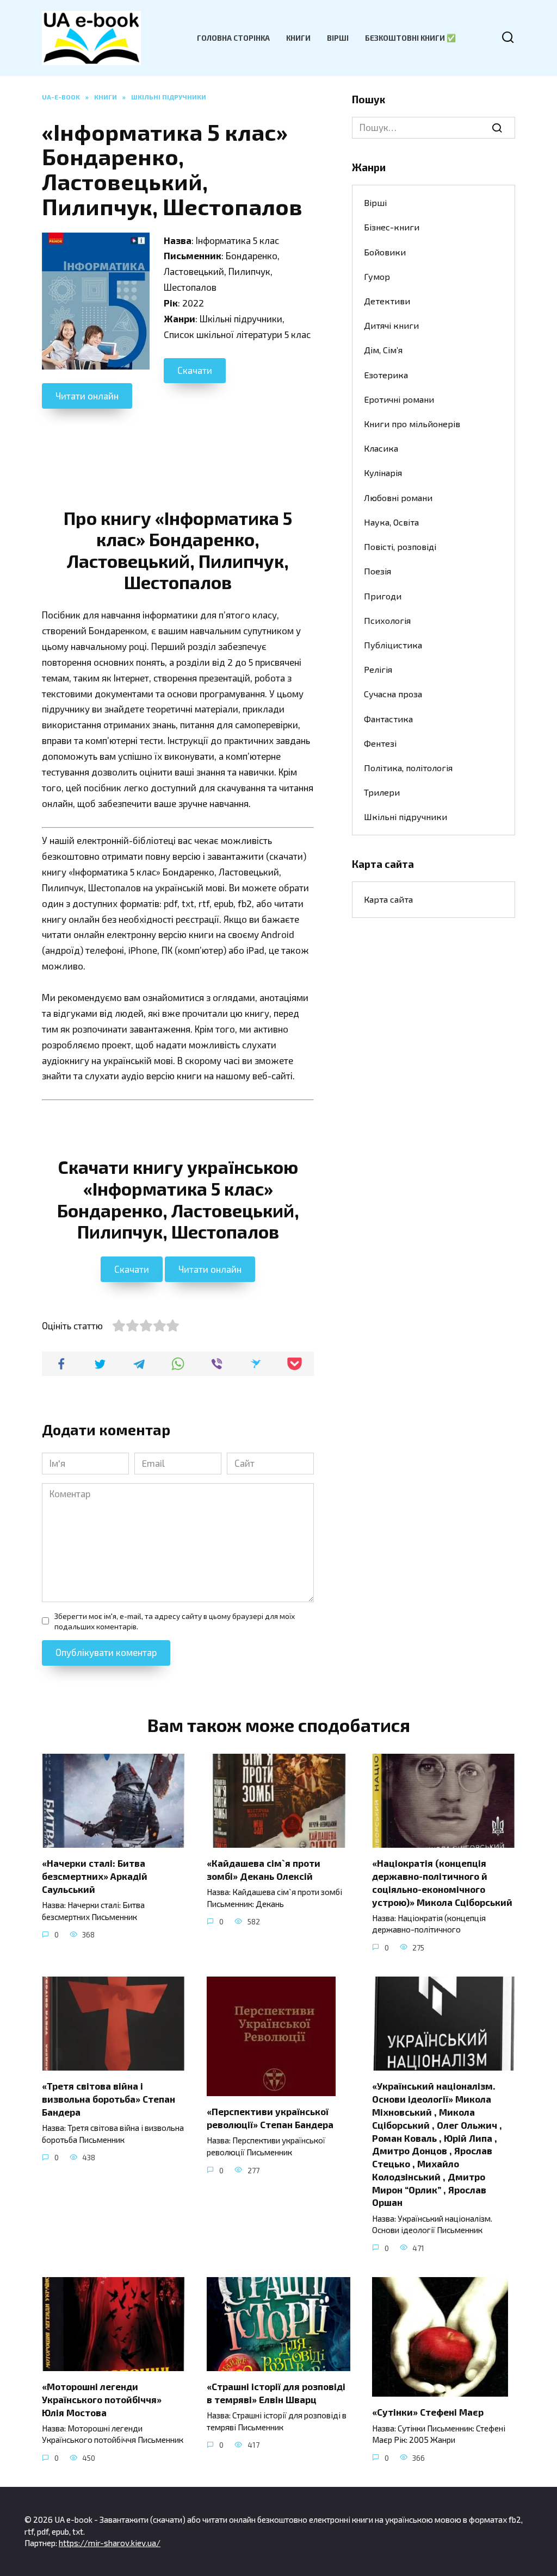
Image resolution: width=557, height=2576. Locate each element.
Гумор (377, 276)
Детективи (387, 301)
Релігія (378, 669)
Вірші (338, 38)
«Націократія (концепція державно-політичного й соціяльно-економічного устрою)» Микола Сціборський (442, 1882)
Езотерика (386, 375)
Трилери (382, 792)
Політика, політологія (408, 768)
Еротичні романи (399, 399)
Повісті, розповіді (400, 546)
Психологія (387, 620)
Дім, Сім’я (383, 350)
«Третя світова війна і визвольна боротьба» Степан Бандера (109, 2099)
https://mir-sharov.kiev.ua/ (110, 2543)
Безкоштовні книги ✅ (410, 38)
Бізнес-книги (392, 227)
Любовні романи (398, 498)
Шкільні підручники (406, 817)
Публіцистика (393, 645)
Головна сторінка (233, 38)
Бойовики (385, 252)
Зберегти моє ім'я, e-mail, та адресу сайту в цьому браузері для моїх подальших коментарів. (175, 1621)
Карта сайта (388, 899)
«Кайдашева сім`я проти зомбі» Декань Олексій (264, 1870)
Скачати (195, 370)
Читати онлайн (87, 396)
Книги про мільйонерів (412, 424)
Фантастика (388, 719)
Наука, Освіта (391, 522)
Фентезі (380, 743)
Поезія (377, 571)
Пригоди (383, 596)
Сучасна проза (393, 694)
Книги (298, 38)
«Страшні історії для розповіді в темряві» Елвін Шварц (276, 2393)
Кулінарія (383, 473)
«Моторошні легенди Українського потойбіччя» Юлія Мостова (102, 2399)
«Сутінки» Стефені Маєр (428, 2412)
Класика (381, 448)
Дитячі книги (391, 325)
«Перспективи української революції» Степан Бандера (270, 2118)
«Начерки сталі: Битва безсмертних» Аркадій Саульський (95, 1876)
